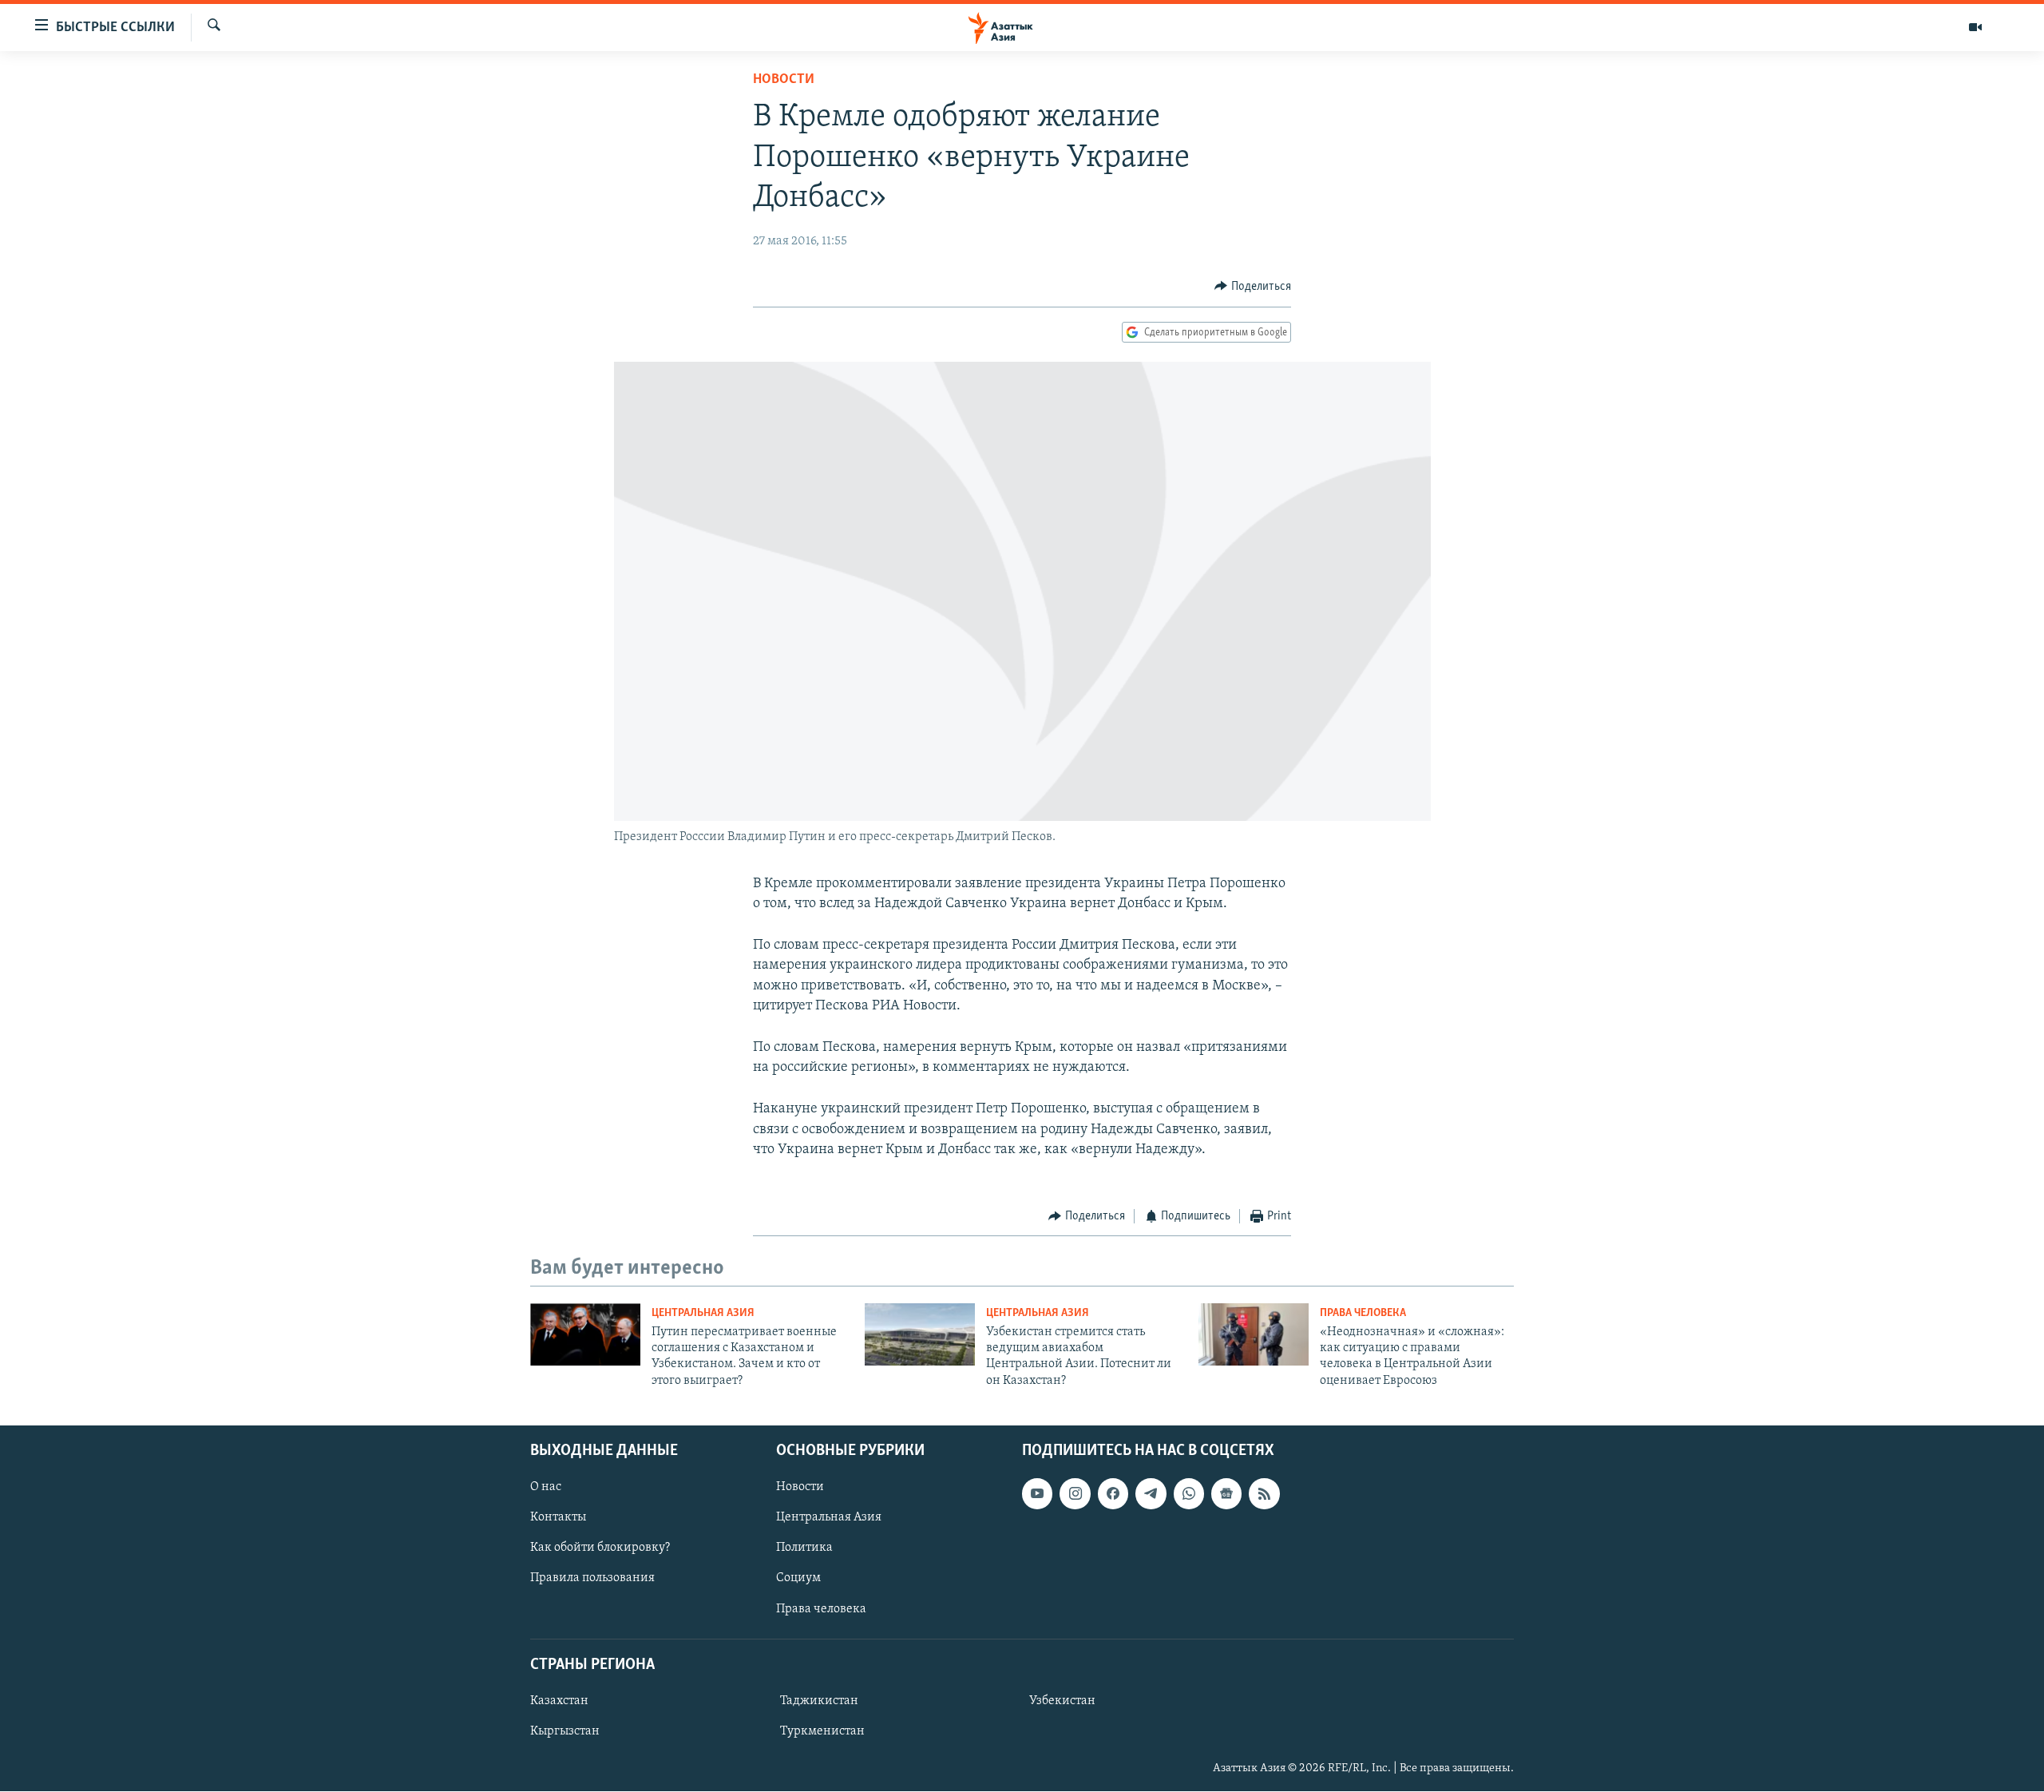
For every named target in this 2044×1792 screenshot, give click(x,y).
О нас (546, 1487)
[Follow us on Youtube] (1037, 1493)
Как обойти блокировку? (600, 1548)
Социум (798, 1579)
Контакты (558, 1517)
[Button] (1253, 287)
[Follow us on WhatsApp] (1189, 1493)
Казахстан (559, 1701)
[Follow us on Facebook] (1113, 1493)
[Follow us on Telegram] (1151, 1493)
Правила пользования (592, 1579)
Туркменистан (822, 1731)
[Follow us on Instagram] (1075, 1493)
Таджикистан (819, 1701)
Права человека (1363, 1313)
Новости (784, 80)
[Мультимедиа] (1975, 27)
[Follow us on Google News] (1226, 1493)
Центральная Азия (703, 1313)
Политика (804, 1548)
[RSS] (1264, 1493)
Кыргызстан (565, 1731)
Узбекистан (1062, 1701)
